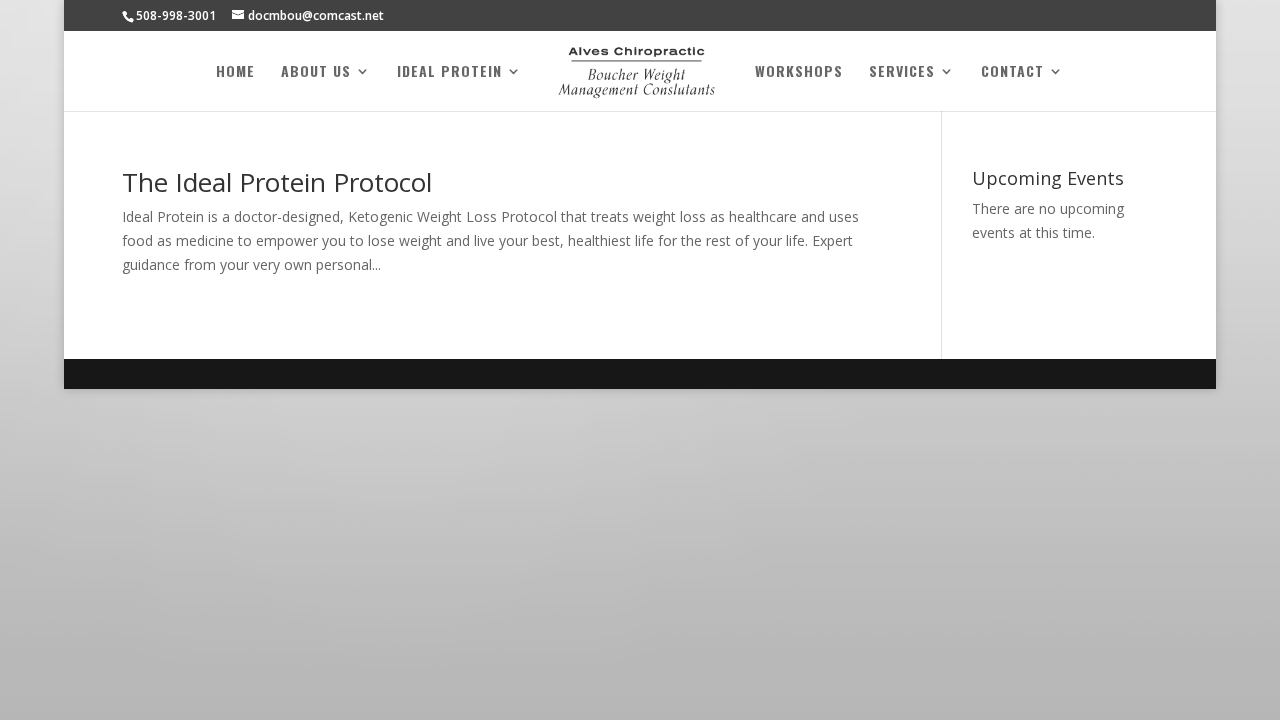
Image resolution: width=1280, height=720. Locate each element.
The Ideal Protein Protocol (277, 182)
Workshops (799, 72)
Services (902, 72)
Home (235, 72)
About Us (316, 72)
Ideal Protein (449, 72)
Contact (1012, 72)
